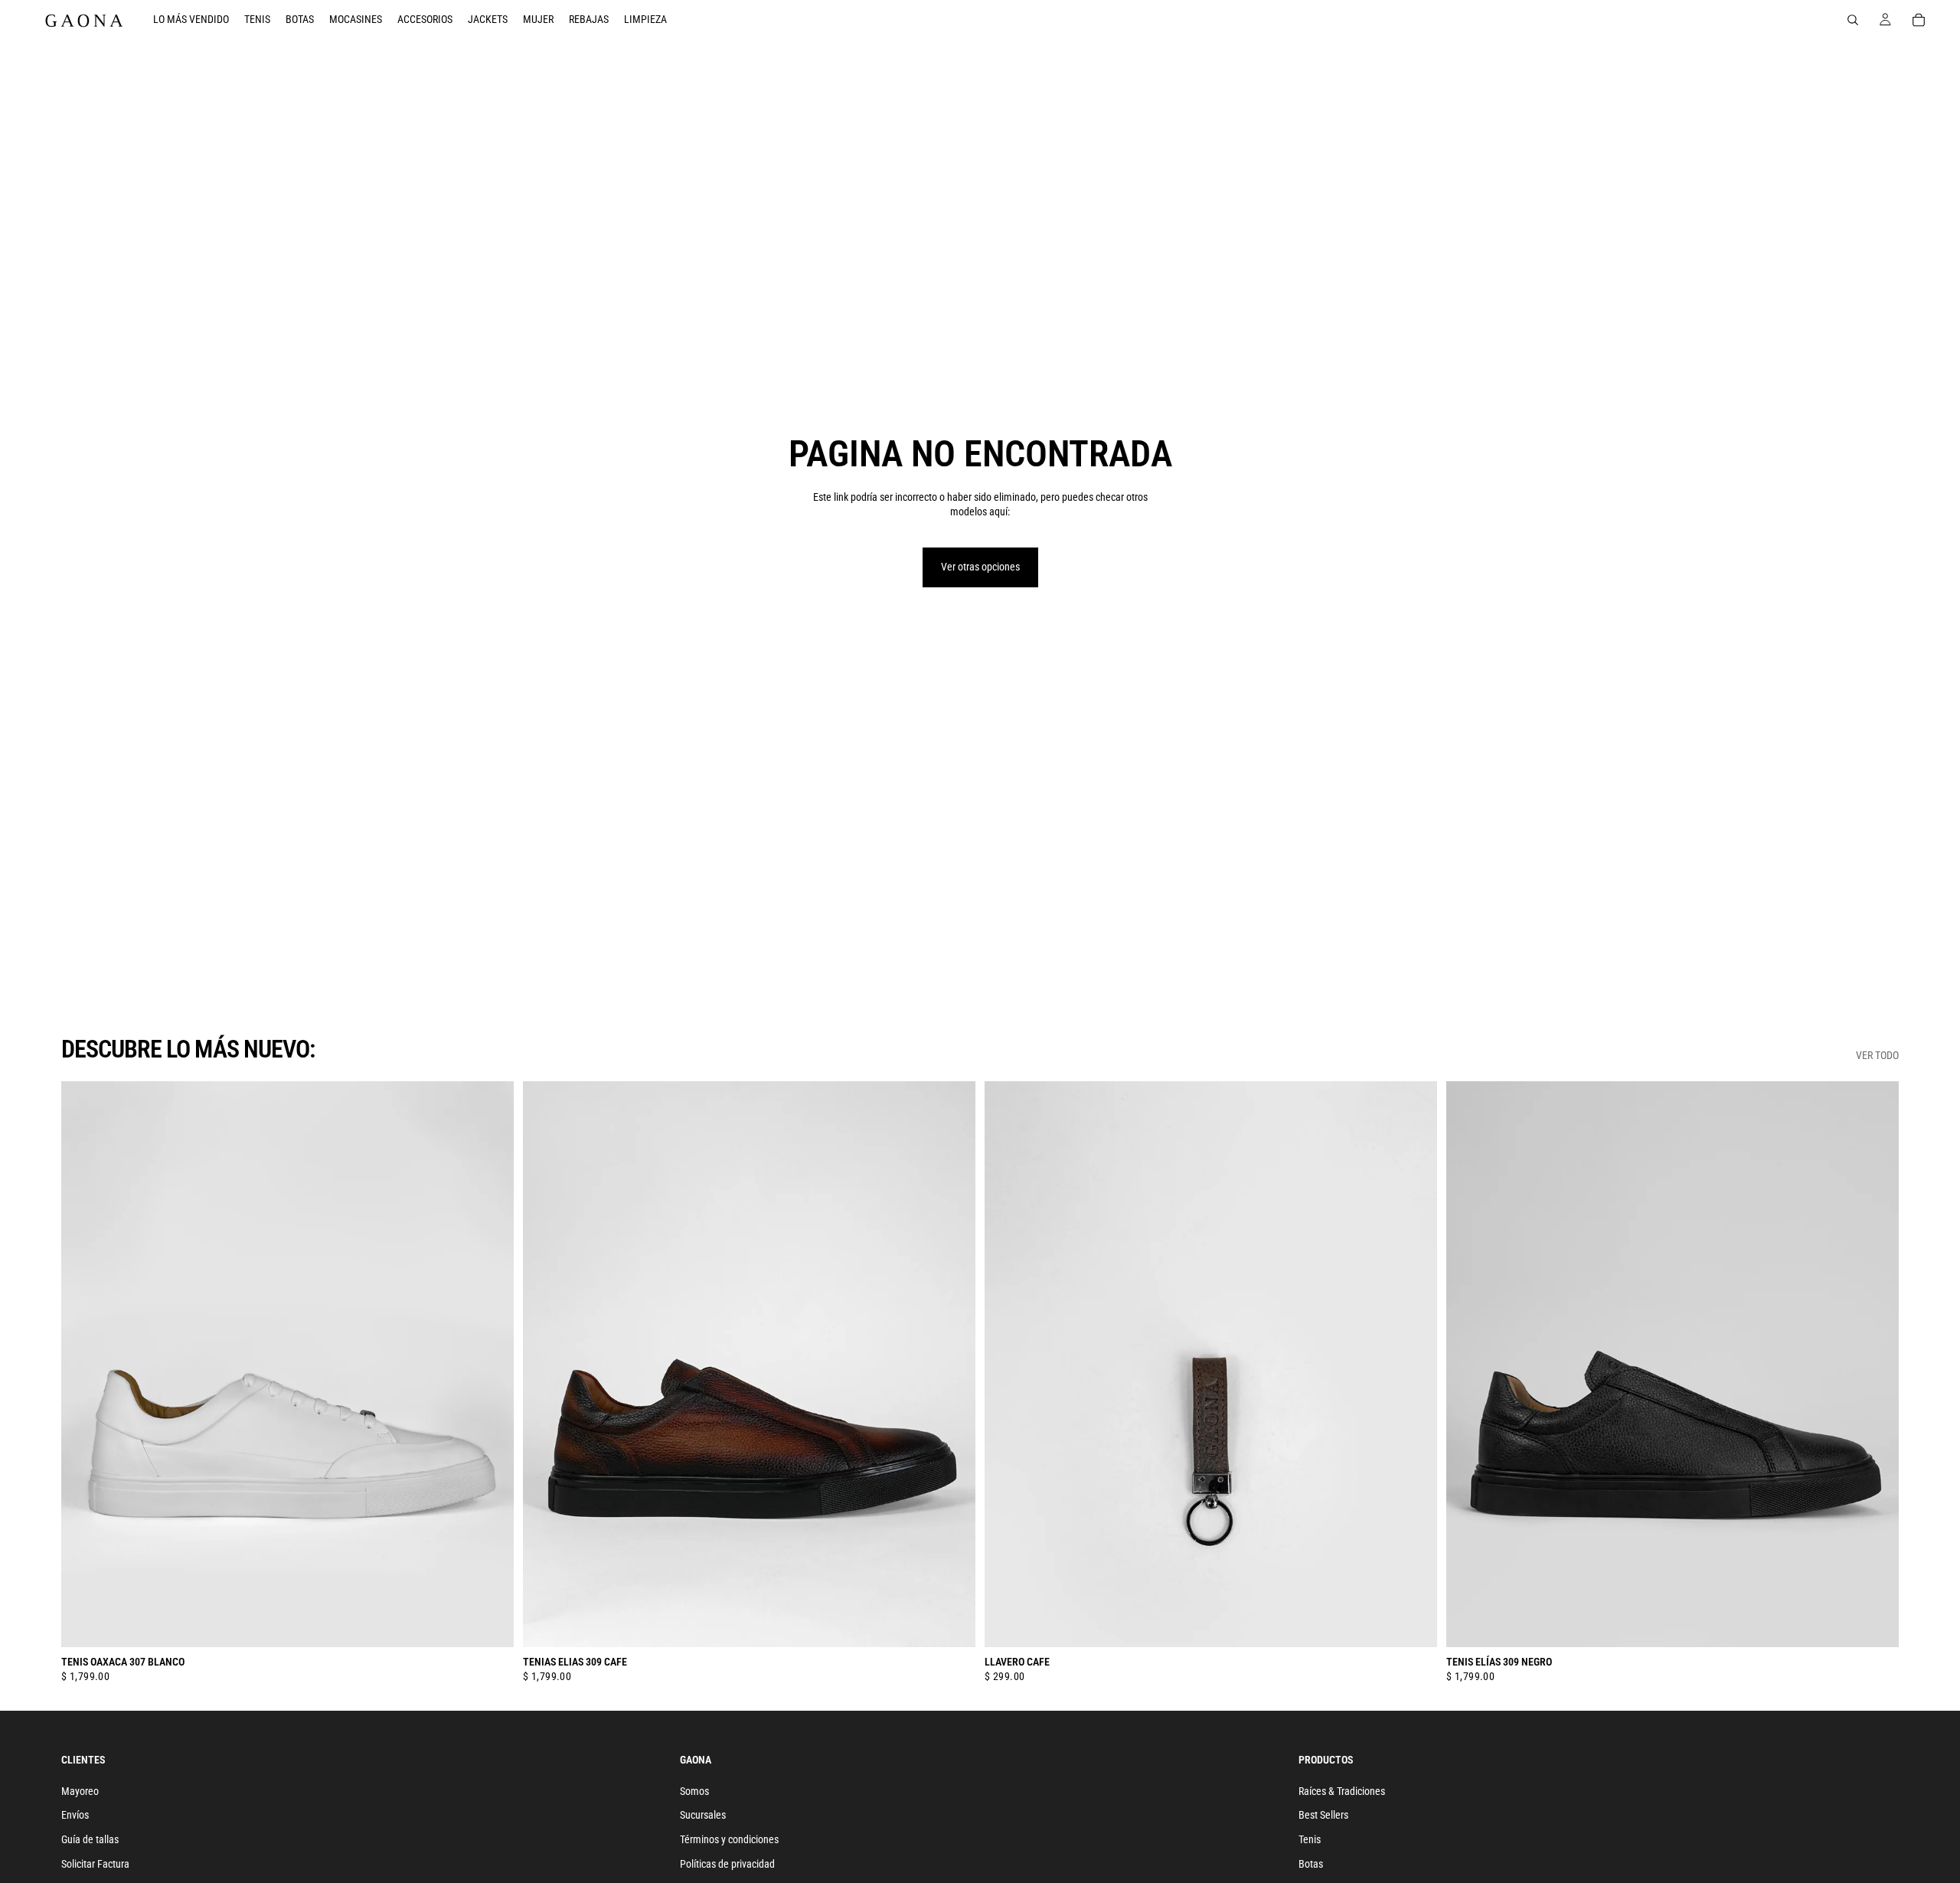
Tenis (1310, 1839)
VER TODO (1877, 1055)
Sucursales (703, 1815)
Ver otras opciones (980, 567)
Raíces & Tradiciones (1342, 1791)
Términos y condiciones (729, 1839)
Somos (694, 1791)
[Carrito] (1919, 20)
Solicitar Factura (95, 1863)
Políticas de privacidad (727, 1863)
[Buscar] (1853, 20)
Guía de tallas (90, 1839)
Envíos (75, 1815)
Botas (1311, 1863)
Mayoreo (80, 1791)
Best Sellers (1323, 1815)
